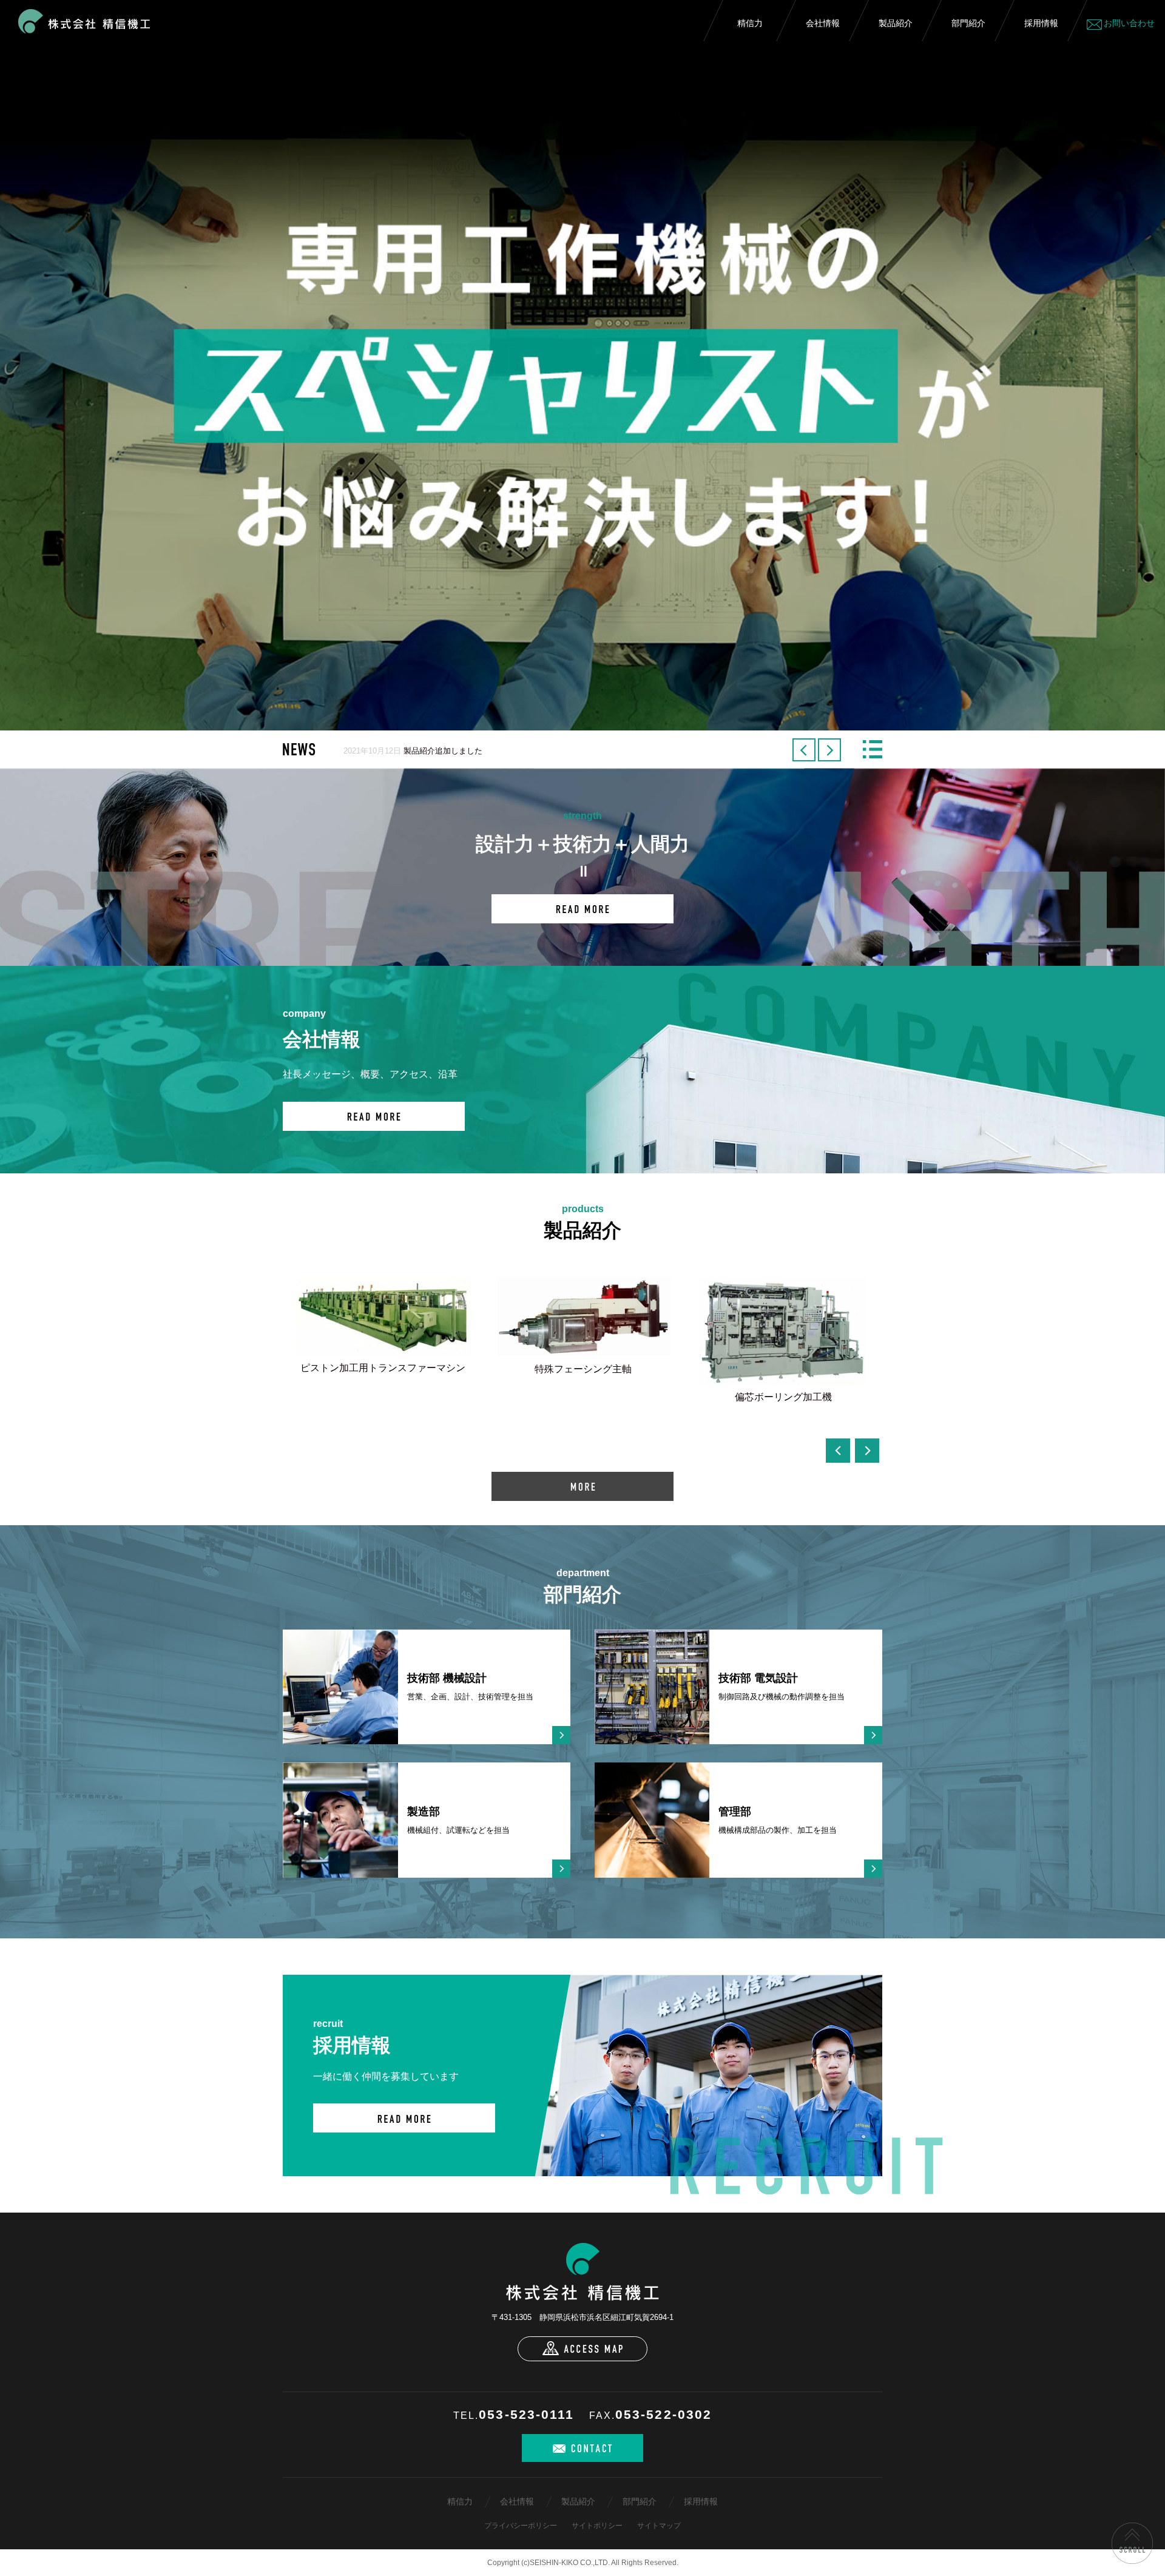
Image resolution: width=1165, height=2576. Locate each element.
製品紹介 (896, 23)
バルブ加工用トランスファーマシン (783, 1370)
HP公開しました (433, 751)
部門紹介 (968, 23)
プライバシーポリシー (521, 2526)
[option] (582, 365)
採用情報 (1041, 23)
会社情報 (823, 23)
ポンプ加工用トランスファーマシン (583, 1410)
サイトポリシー (597, 2526)
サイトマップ (659, 2526)
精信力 (750, 23)
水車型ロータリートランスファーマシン (383, 1416)
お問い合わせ (1129, 23)
